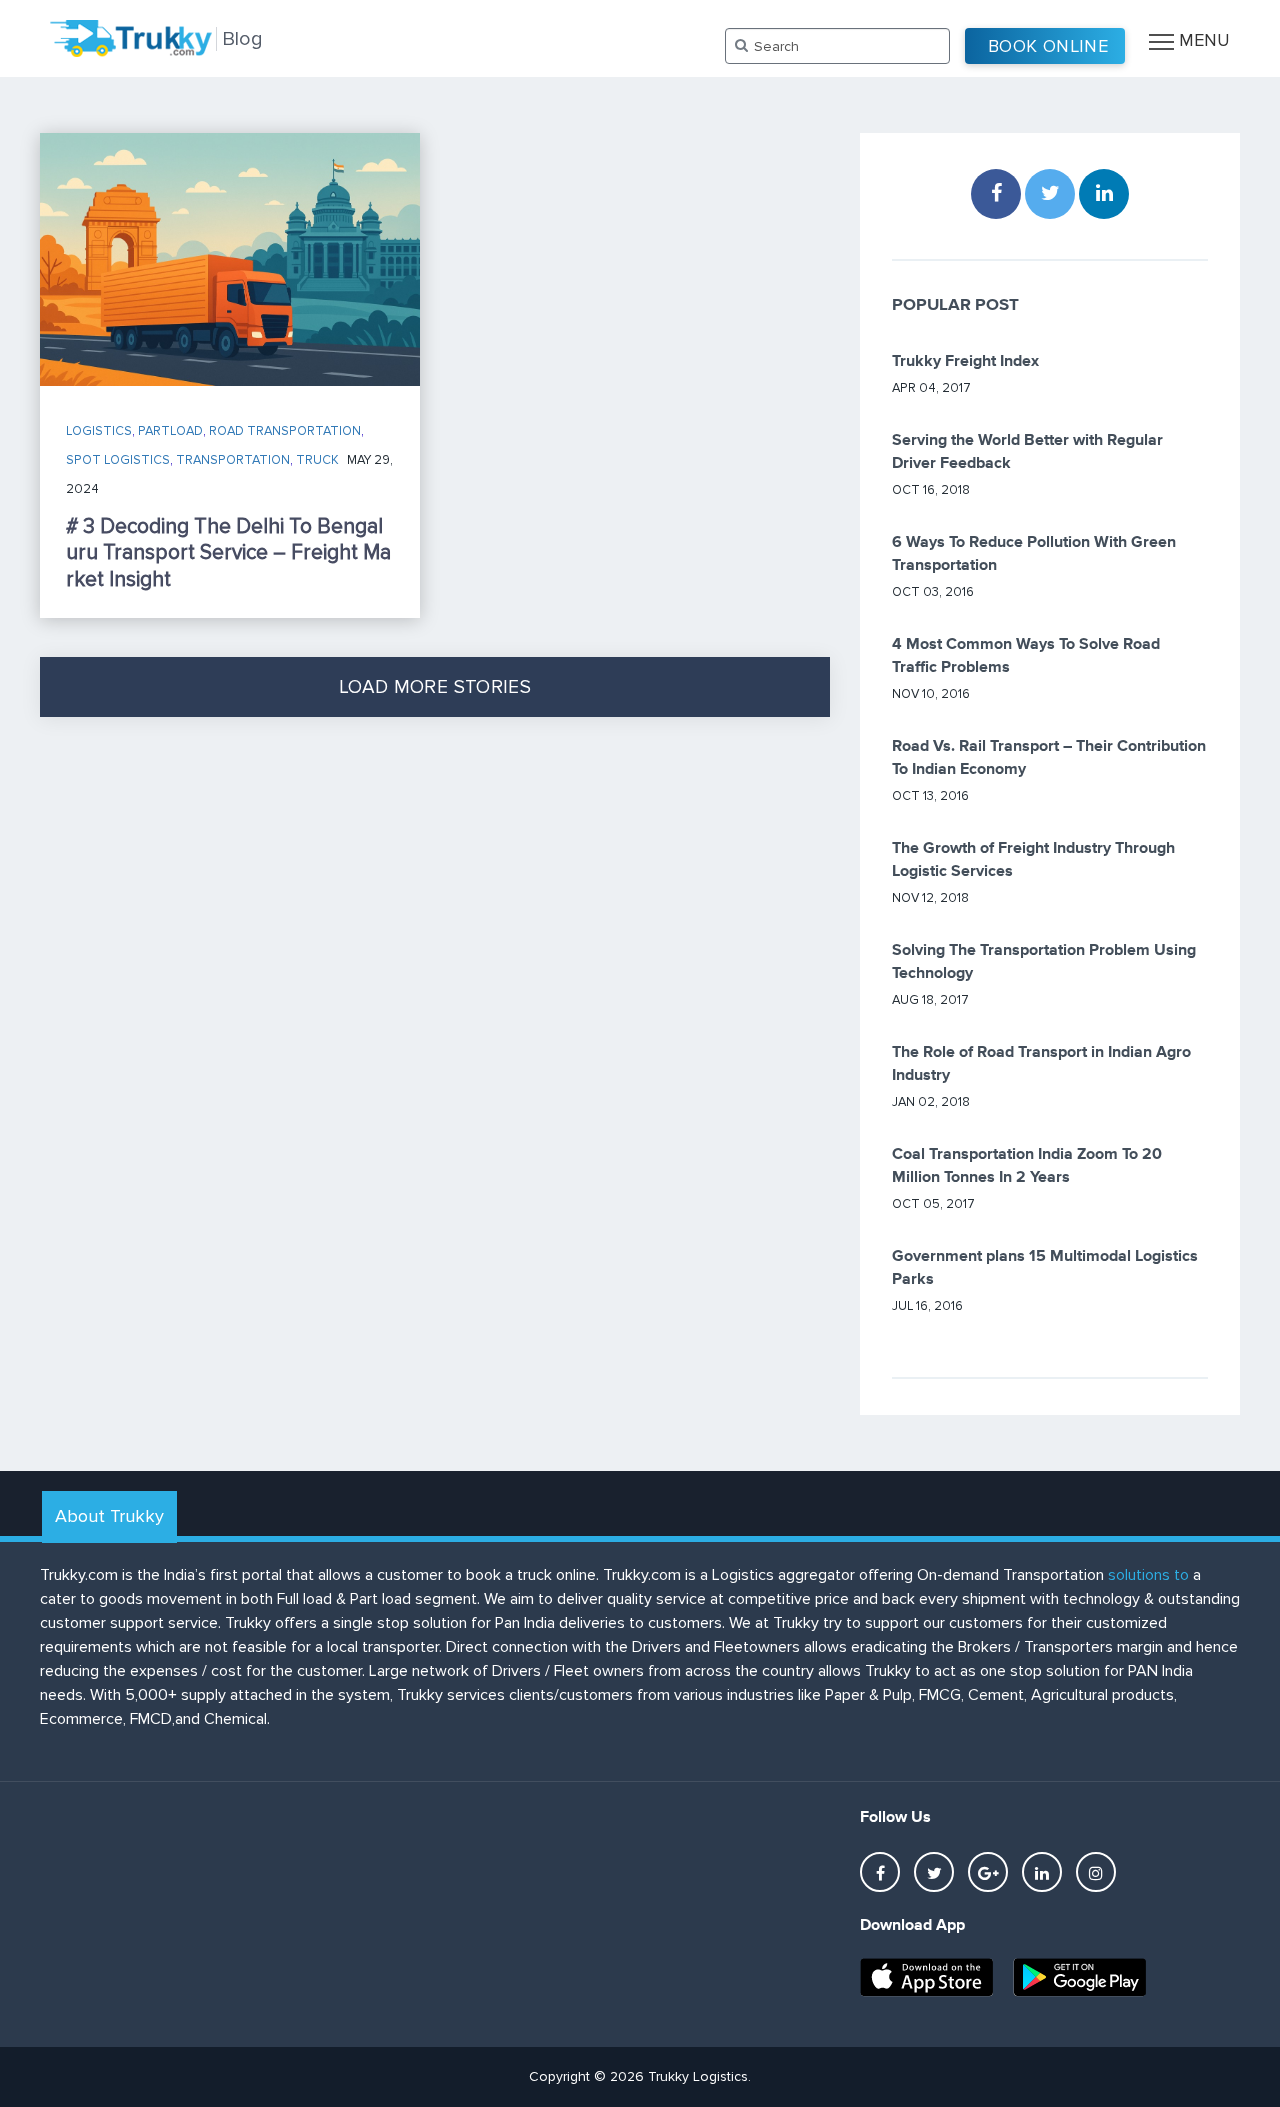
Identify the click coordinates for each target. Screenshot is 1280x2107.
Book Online (1048, 46)
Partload (170, 431)
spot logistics (118, 460)
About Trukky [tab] (109, 1516)
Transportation (233, 460)
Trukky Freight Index (965, 361)
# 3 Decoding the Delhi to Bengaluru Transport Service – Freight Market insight (228, 553)
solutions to (1148, 1575)
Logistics (99, 431)
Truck (317, 460)
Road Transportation (285, 431)
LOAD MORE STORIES (435, 687)
